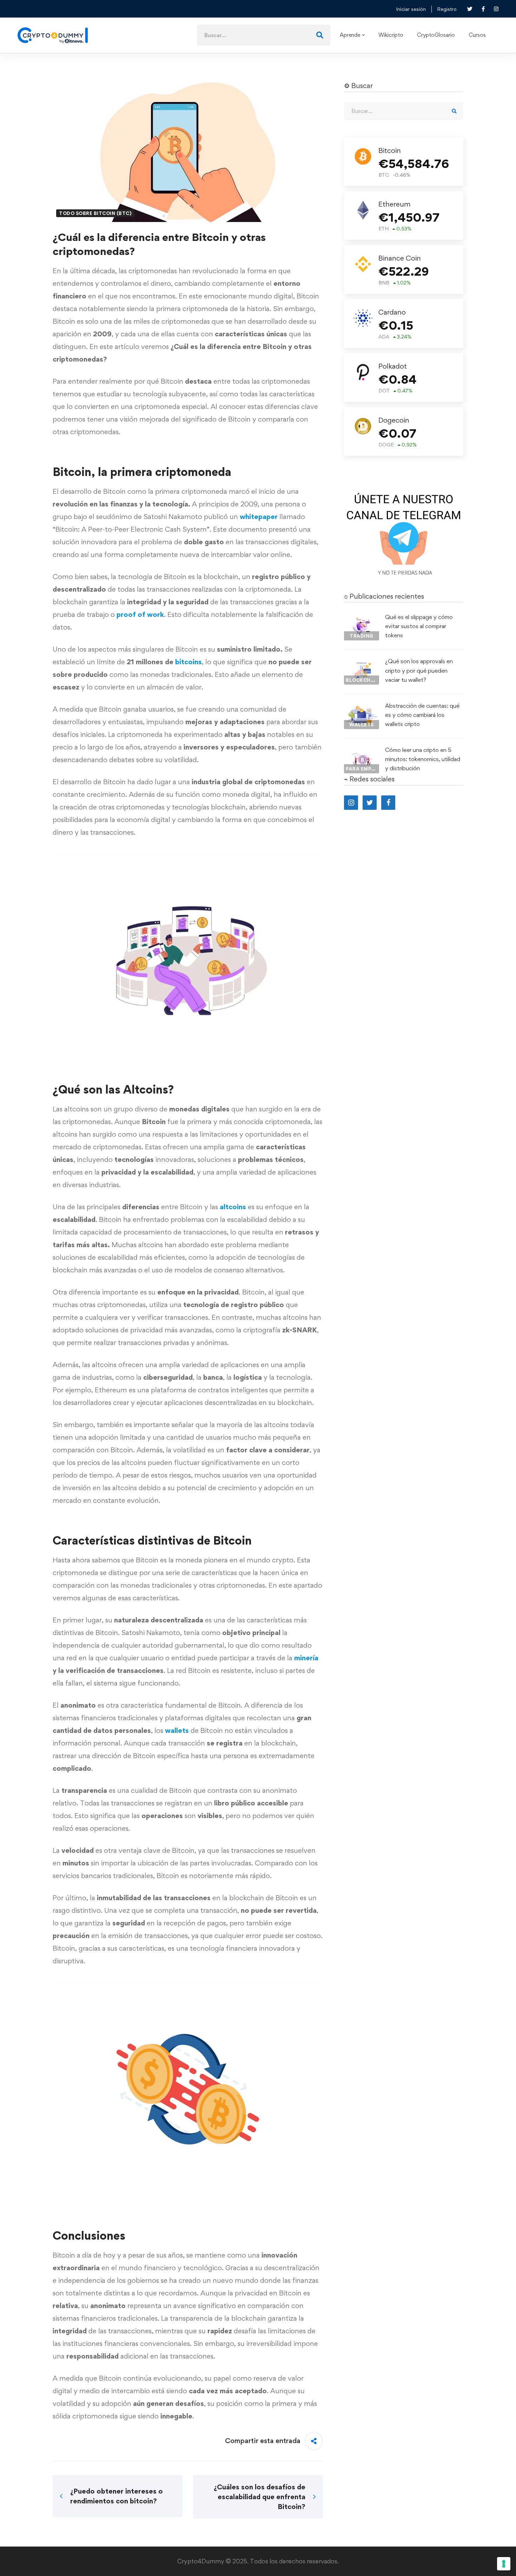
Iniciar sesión (411, 9)
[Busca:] (264, 35)
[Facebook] (388, 803)
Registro (447, 9)
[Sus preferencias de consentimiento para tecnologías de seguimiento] (504, 2564)
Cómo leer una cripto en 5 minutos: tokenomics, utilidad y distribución (423, 759)
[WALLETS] (362, 707)
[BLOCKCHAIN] (362, 663)
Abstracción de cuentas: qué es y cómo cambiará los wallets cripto (422, 715)
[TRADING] (362, 619)
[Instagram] (351, 803)
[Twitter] (370, 803)
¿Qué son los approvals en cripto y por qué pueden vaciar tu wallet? (419, 670)
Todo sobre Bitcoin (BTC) (95, 213)
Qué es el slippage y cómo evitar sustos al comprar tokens (419, 626)
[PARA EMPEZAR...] (362, 752)
